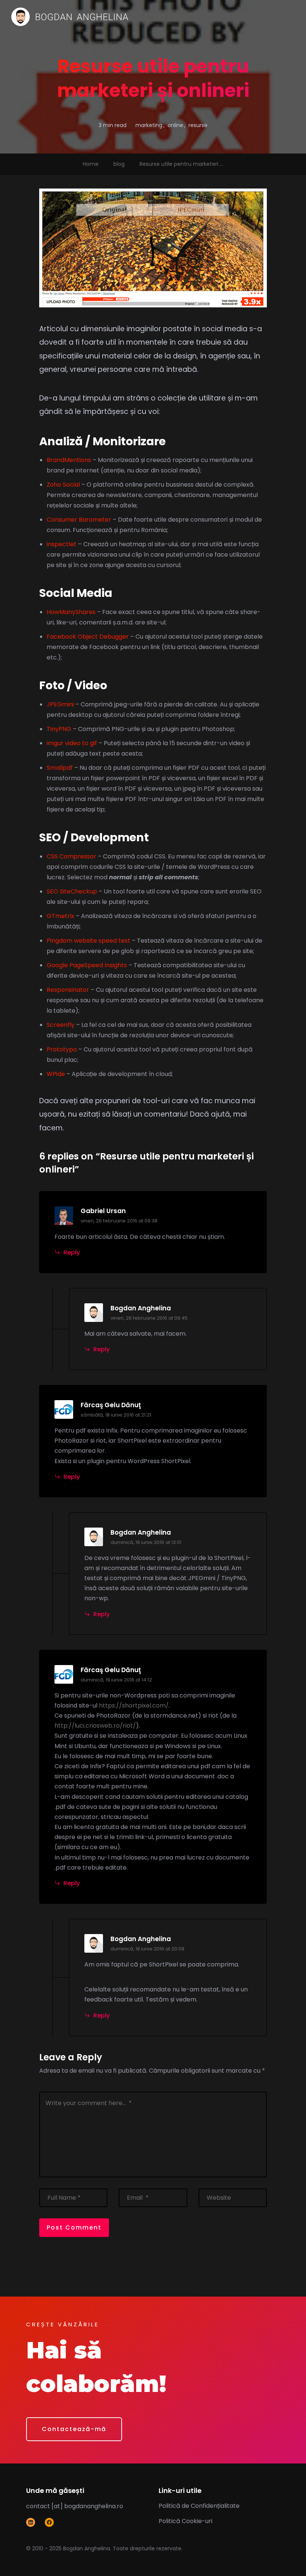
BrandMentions (69, 460)
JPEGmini (60, 704)
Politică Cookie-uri (185, 2521)
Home (91, 164)
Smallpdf (60, 768)
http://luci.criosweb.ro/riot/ (95, 1726)
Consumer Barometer (79, 520)
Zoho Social (63, 485)
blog (119, 164)
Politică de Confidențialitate (199, 2506)
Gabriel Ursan (103, 1211)
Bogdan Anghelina (141, 1308)
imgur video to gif (72, 743)
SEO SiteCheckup (72, 891)
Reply (71, 1252)
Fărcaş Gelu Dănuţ (111, 1405)
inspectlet (62, 544)
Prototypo (62, 1049)
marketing (149, 125)
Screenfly (61, 1025)
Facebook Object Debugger (88, 637)
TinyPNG (59, 729)
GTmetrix (60, 916)
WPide (56, 1074)
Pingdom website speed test (88, 941)
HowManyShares (71, 612)
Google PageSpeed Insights (87, 965)
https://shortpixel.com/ (134, 1705)
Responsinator (68, 990)
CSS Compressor (71, 856)
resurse (198, 125)
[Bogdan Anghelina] (70, 17)
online (175, 125)
